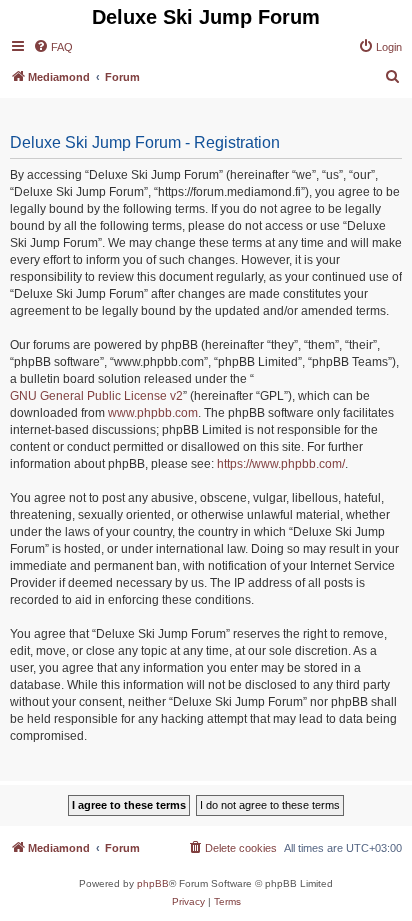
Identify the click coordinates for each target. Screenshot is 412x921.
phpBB (153, 883)
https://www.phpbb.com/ (281, 464)
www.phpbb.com (153, 413)
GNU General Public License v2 (96, 396)
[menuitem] (53, 47)
